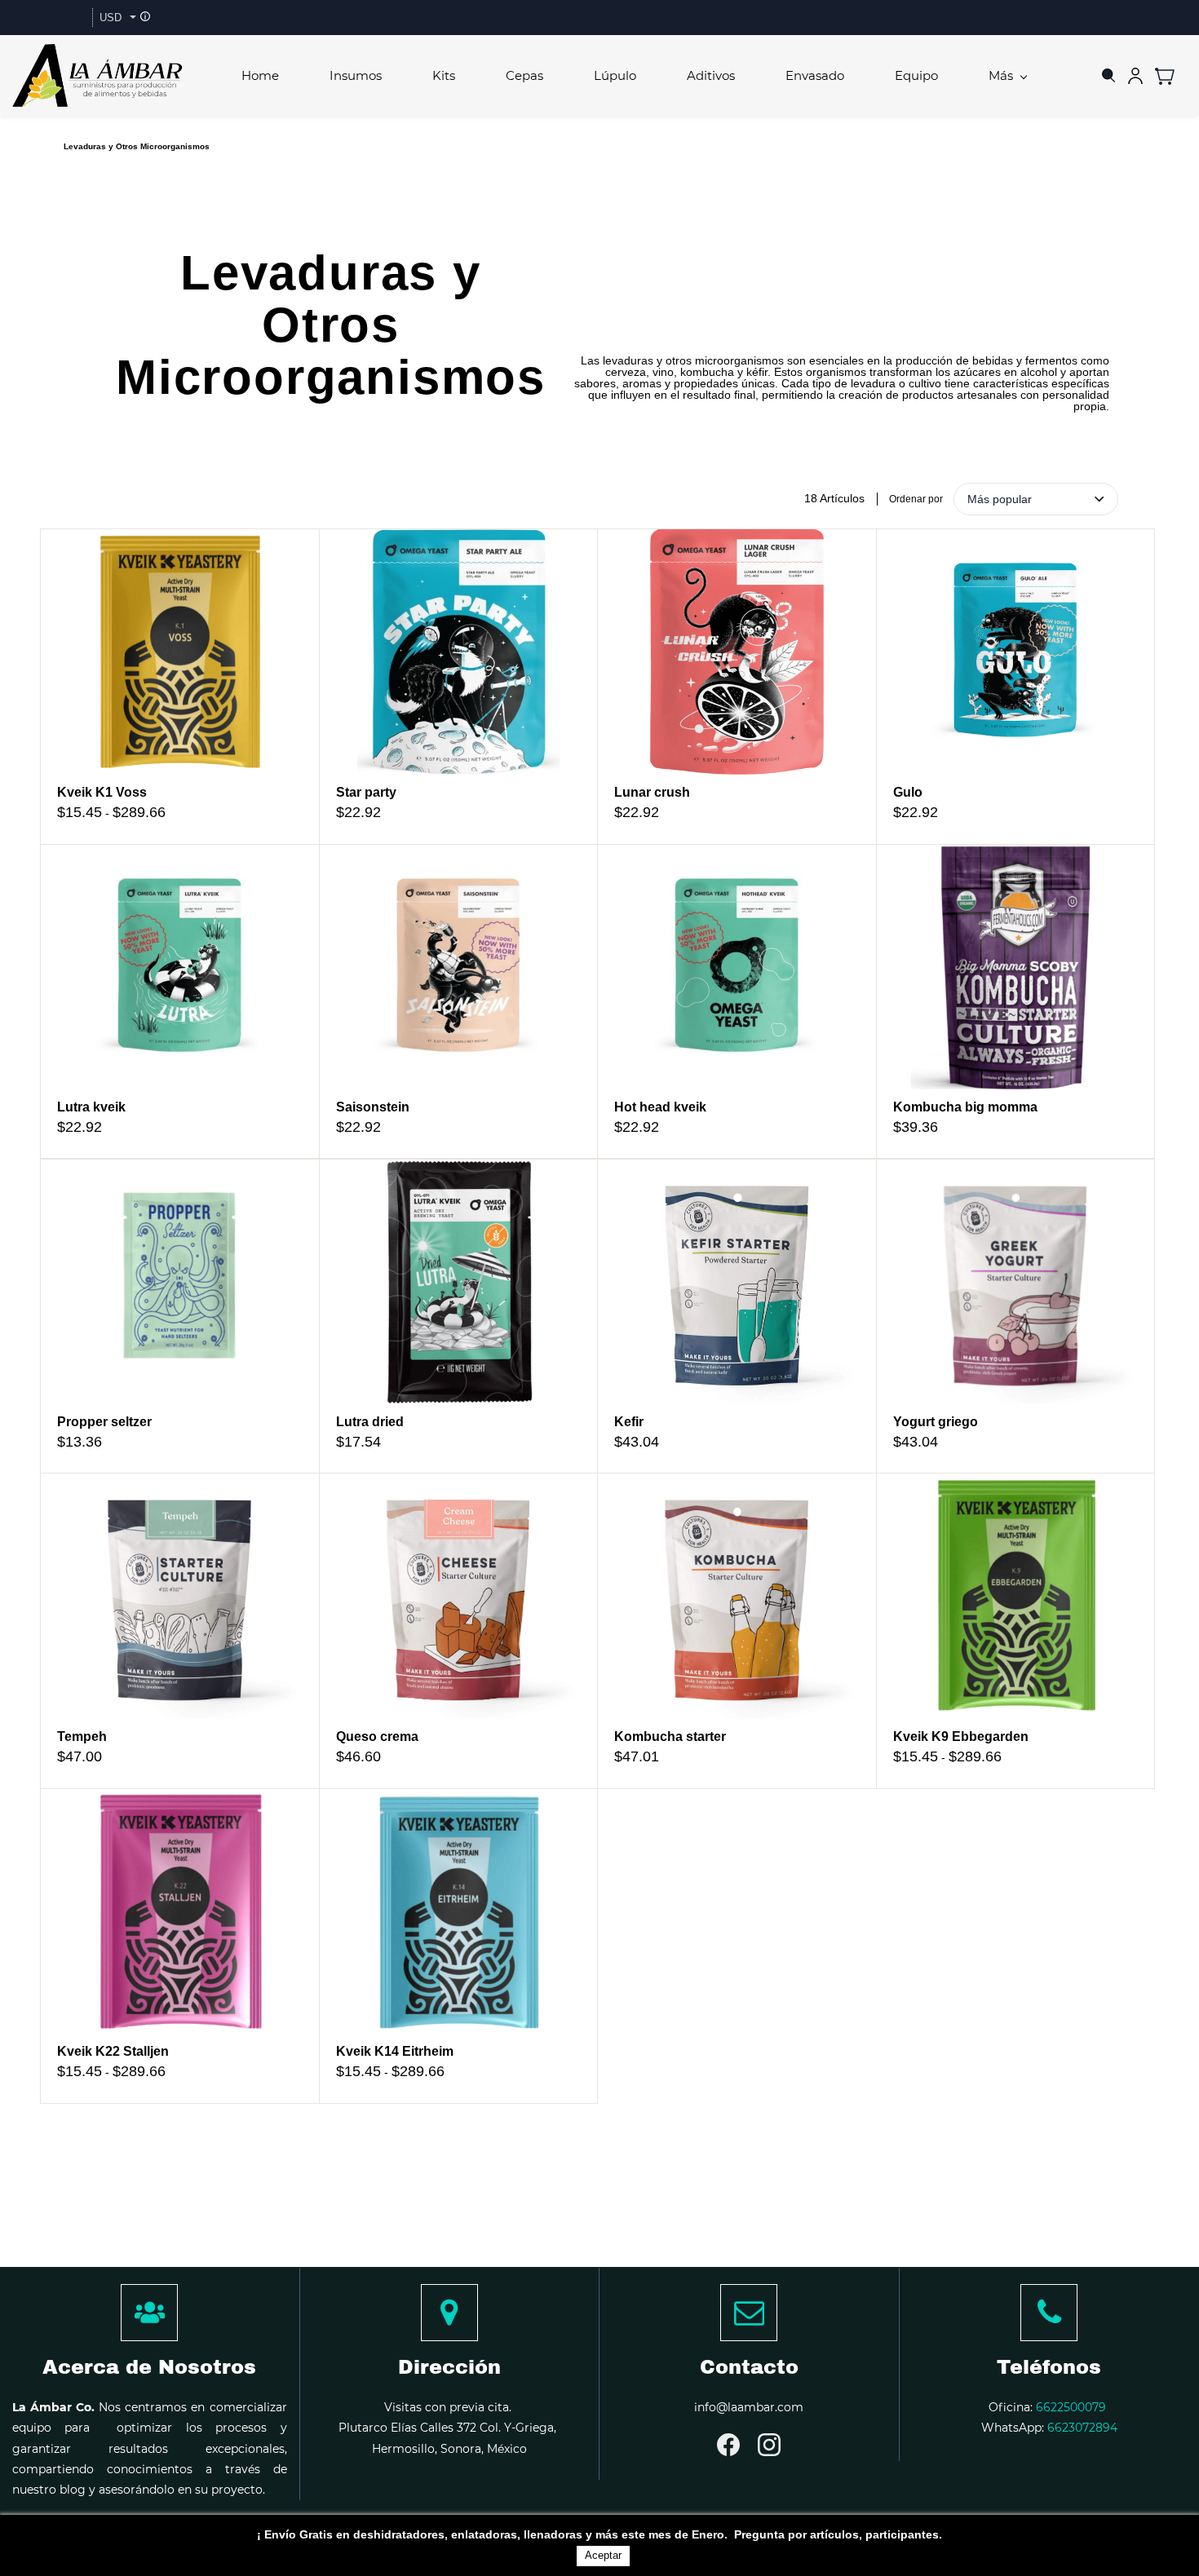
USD (111, 18)
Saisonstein (373, 1107)
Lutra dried (370, 1422)
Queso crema (377, 1736)
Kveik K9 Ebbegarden (961, 1736)
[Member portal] (1135, 76)
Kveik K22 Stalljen (113, 2051)
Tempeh (82, 1736)
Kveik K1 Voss (102, 792)
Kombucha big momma (965, 1107)
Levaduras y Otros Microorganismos (137, 146)
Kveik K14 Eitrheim (395, 2051)
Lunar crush (652, 792)
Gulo (908, 792)
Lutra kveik (91, 1107)
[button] (1171, 76)
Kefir (629, 1422)
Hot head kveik (660, 1107)
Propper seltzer (104, 1422)
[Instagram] (769, 2445)
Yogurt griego (936, 1422)
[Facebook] (728, 2445)
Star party (366, 792)
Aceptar (603, 2555)
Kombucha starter (670, 1736)
